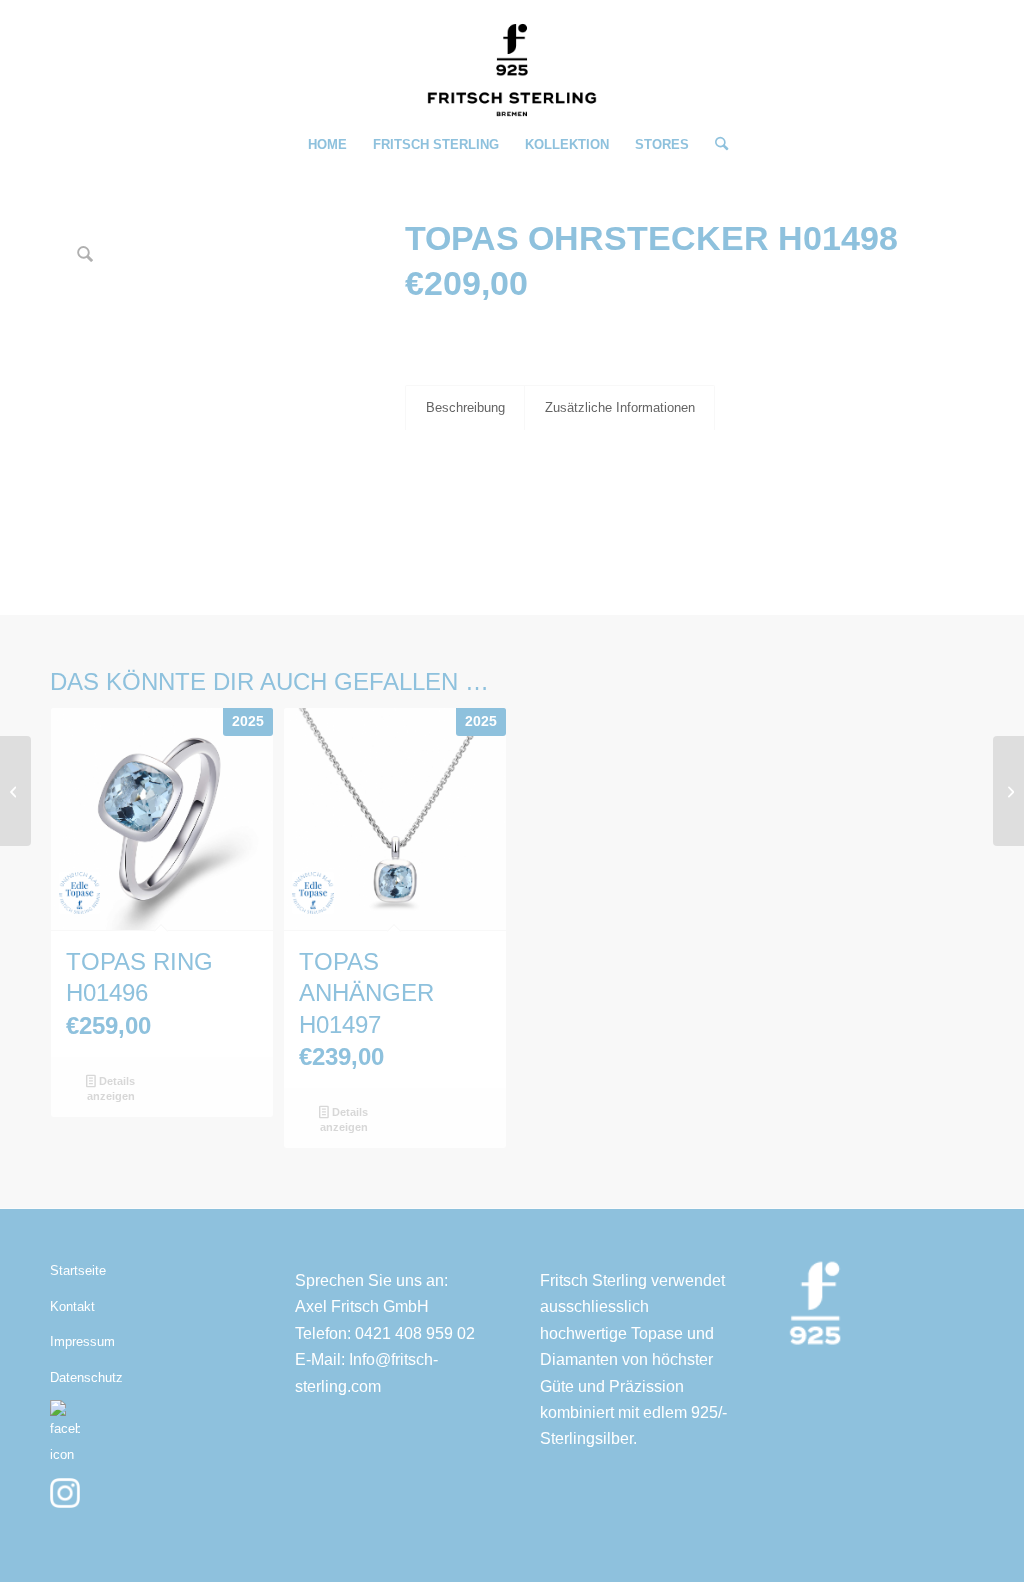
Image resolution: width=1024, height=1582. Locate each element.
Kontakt (72, 1306)
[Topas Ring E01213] (1008, 791)
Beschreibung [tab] (465, 407)
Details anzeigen (111, 1088)
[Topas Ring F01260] (15, 791)
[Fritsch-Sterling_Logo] (512, 70)
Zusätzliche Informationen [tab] (620, 407)
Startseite (78, 1270)
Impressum (82, 1341)
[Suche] (715, 145)
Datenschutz (86, 1377)
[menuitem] (327, 145)
